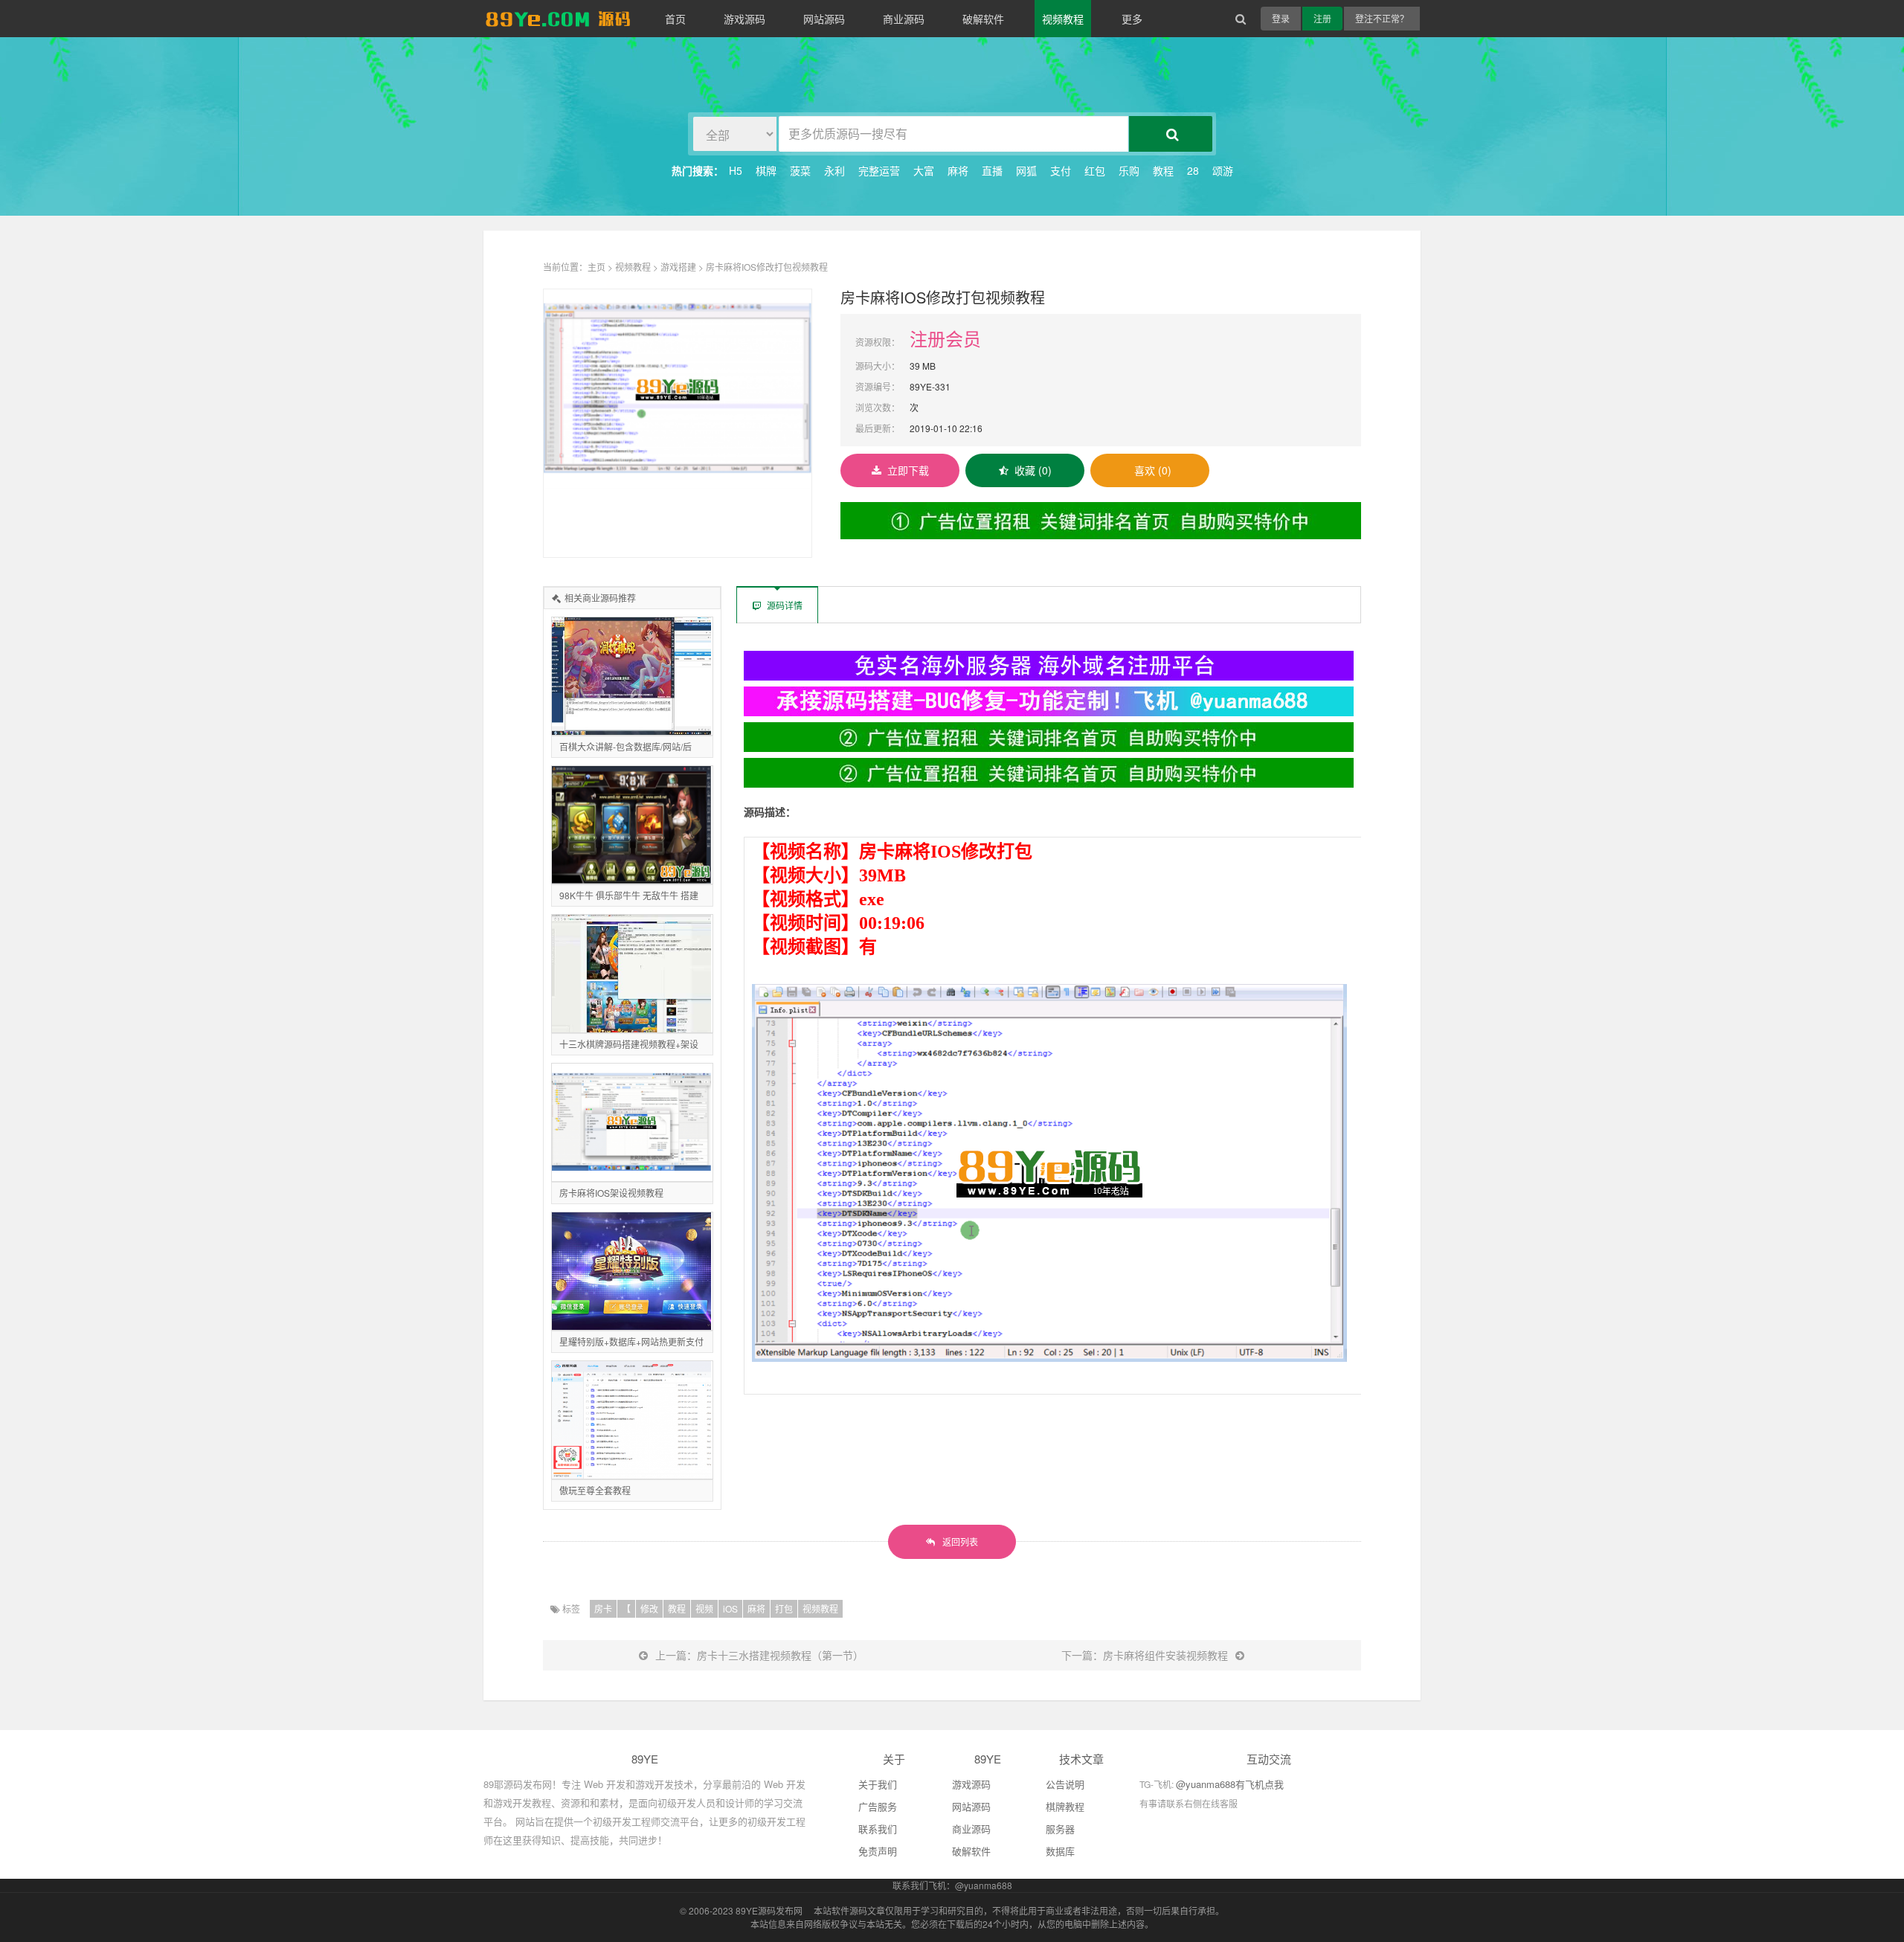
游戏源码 (744, 19)
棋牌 (766, 170)
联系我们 (878, 1829)
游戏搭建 (678, 267)
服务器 (1060, 1829)
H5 (736, 170)
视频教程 (1063, 19)
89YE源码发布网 (769, 1910)
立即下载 (908, 470)
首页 (675, 19)
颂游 (1223, 170)
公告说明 (1065, 1784)
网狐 (1026, 170)
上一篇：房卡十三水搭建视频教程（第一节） (759, 1655)
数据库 (1060, 1851)
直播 (992, 170)
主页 (596, 267)
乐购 (1129, 170)
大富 (924, 170)
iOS (730, 1608)
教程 (1163, 170)
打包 (784, 1608)
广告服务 (878, 1806)
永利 (834, 170)
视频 (704, 1608)
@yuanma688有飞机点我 (1230, 1784)
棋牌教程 (1065, 1806)
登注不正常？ (1382, 18)
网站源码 (824, 19)
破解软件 (983, 19)
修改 (649, 1608)
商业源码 (904, 19)
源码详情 (784, 605)
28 (1193, 170)
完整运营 (879, 170)
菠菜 (800, 170)
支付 (1061, 170)
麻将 (958, 170)
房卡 (603, 1608)
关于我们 (878, 1784)
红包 (1095, 170)
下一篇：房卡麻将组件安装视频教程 (1145, 1655)
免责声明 (878, 1851)
